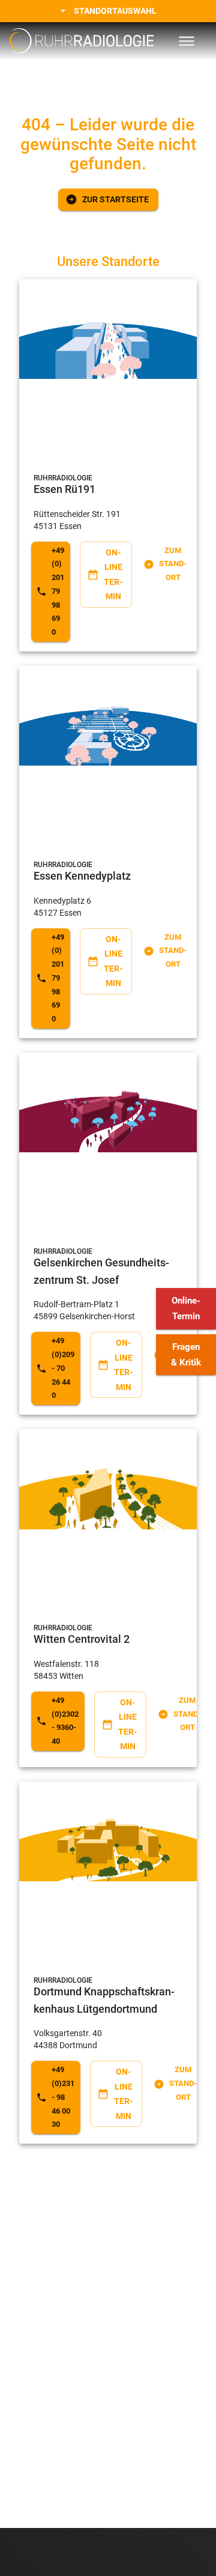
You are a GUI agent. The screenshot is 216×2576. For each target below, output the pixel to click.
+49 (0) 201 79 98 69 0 (58, 591)
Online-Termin (186, 1308)
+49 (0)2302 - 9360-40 (65, 1721)
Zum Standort (173, 564)
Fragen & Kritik (186, 1355)
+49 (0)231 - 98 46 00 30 (63, 2097)
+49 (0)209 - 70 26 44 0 (63, 1368)
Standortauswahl (115, 11)
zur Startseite (115, 199)
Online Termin (113, 575)
